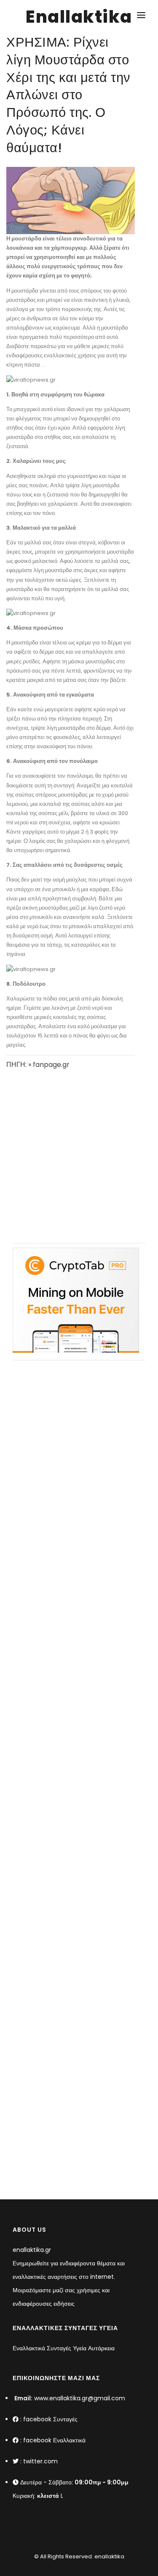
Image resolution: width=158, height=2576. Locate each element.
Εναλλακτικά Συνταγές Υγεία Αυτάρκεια (64, 2348)
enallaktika (109, 2556)
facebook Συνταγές (50, 2419)
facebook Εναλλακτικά (54, 2440)
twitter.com (40, 2461)
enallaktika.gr (32, 2250)
